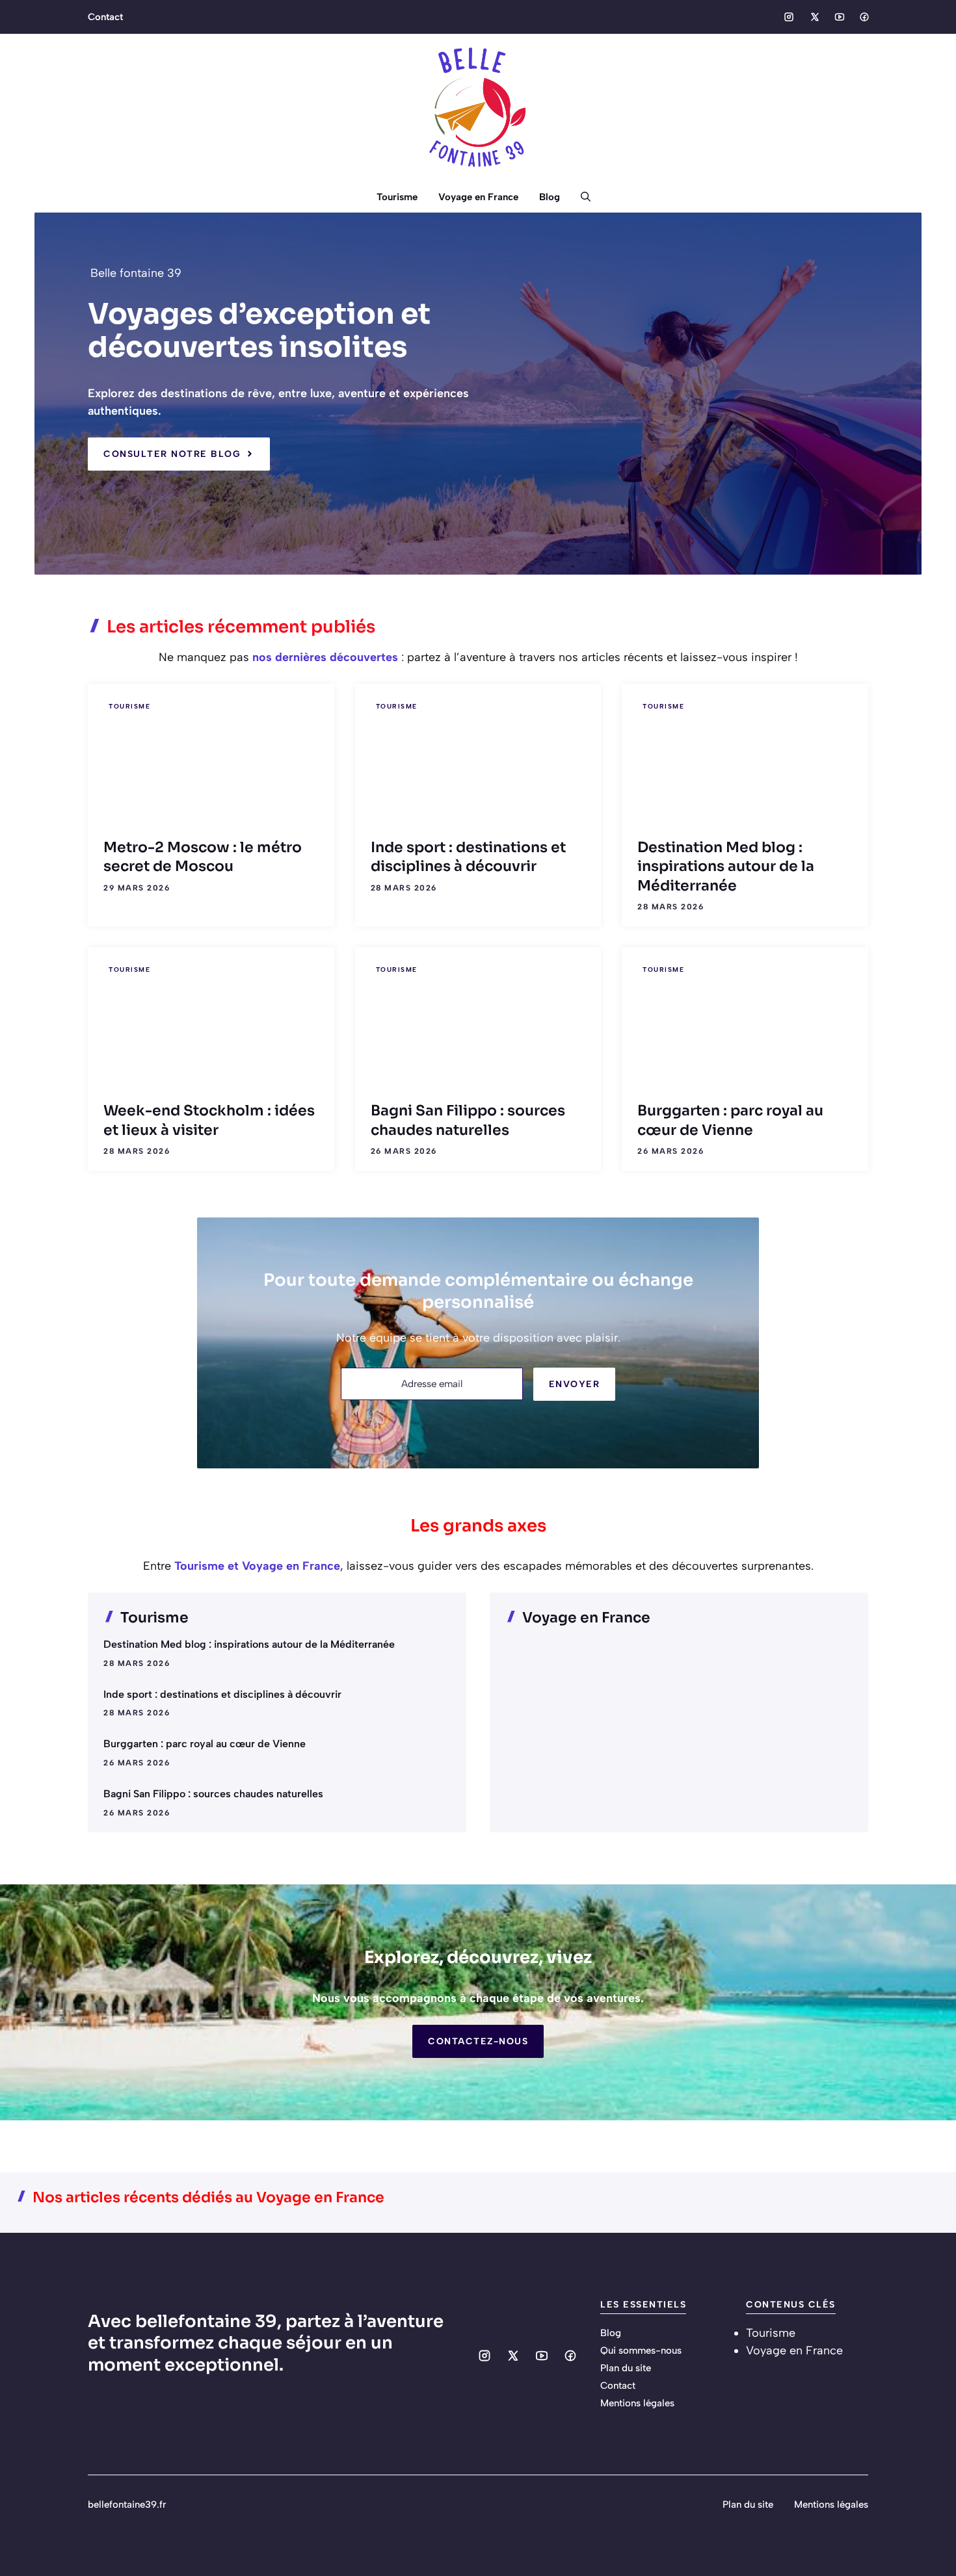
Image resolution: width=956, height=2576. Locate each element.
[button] (580, 197)
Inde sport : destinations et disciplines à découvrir (222, 1694)
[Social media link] (789, 17)
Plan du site (626, 2368)
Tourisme (397, 197)
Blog (550, 197)
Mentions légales (637, 2403)
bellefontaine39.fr (127, 2504)
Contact (105, 17)
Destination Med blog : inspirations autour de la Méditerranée (726, 866)
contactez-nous (478, 2041)
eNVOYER (575, 1384)
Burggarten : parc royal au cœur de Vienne (205, 1744)
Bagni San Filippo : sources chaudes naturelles (213, 1794)
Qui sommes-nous (641, 2350)
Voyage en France (478, 197)
